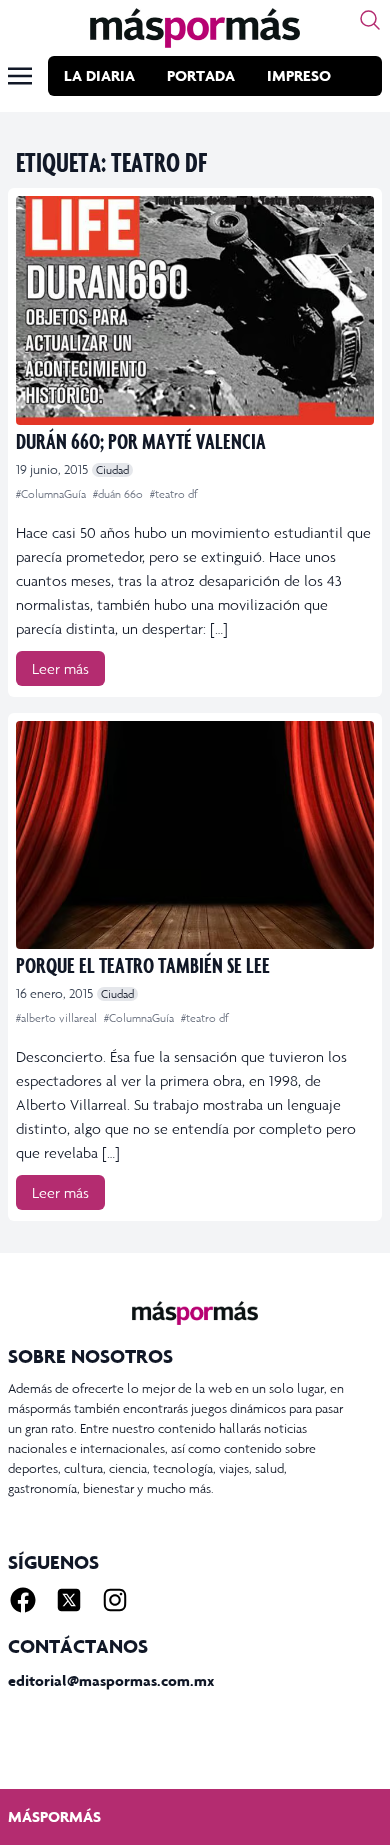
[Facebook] (23, 1600)
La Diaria (99, 75)
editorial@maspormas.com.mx (111, 1680)
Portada (201, 75)
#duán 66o (119, 494)
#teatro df (174, 494)
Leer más (60, 668)
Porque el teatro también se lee (143, 964)
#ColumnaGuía (52, 494)
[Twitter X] (69, 1600)
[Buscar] (370, 20)
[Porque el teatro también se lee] (195, 835)
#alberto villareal (58, 1018)
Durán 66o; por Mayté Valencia (141, 440)
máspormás (54, 1816)
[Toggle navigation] (20, 76)
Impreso (299, 75)
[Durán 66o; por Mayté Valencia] (195, 310)
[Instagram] (115, 1600)
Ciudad (112, 470)
